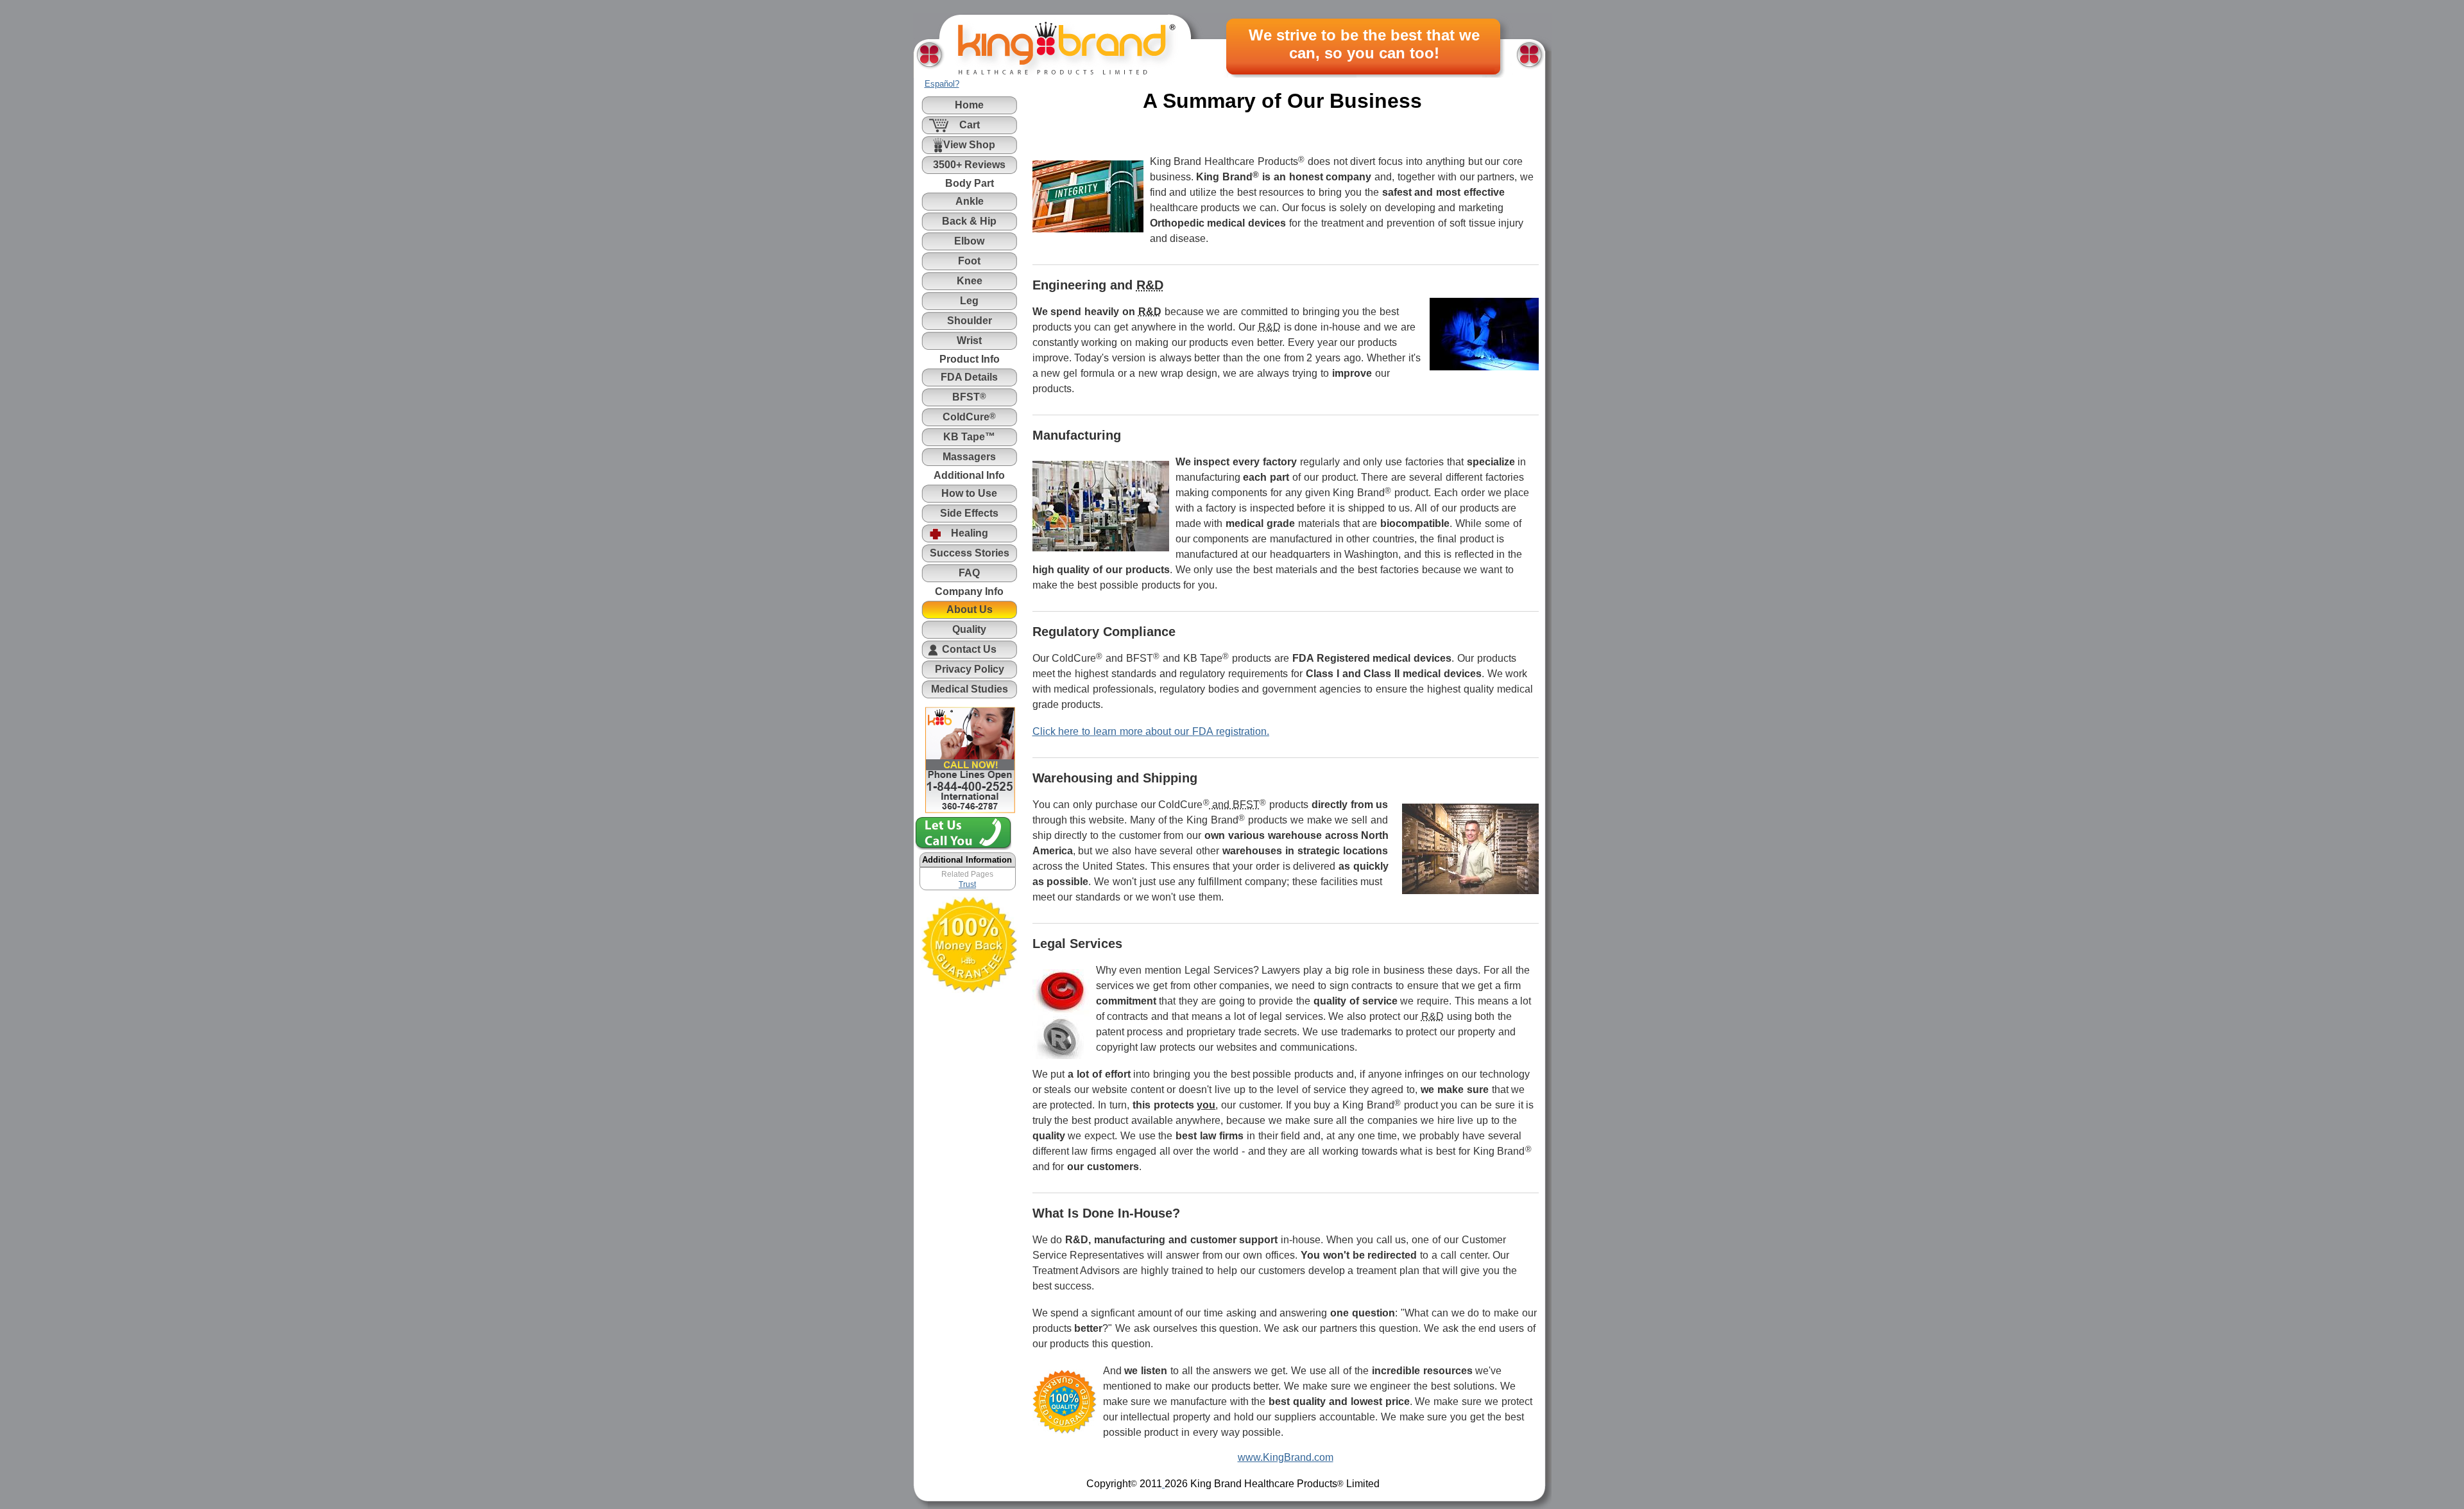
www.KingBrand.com (1286, 1457)
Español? (942, 84)
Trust (967, 884)
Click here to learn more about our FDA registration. (1151, 731)
